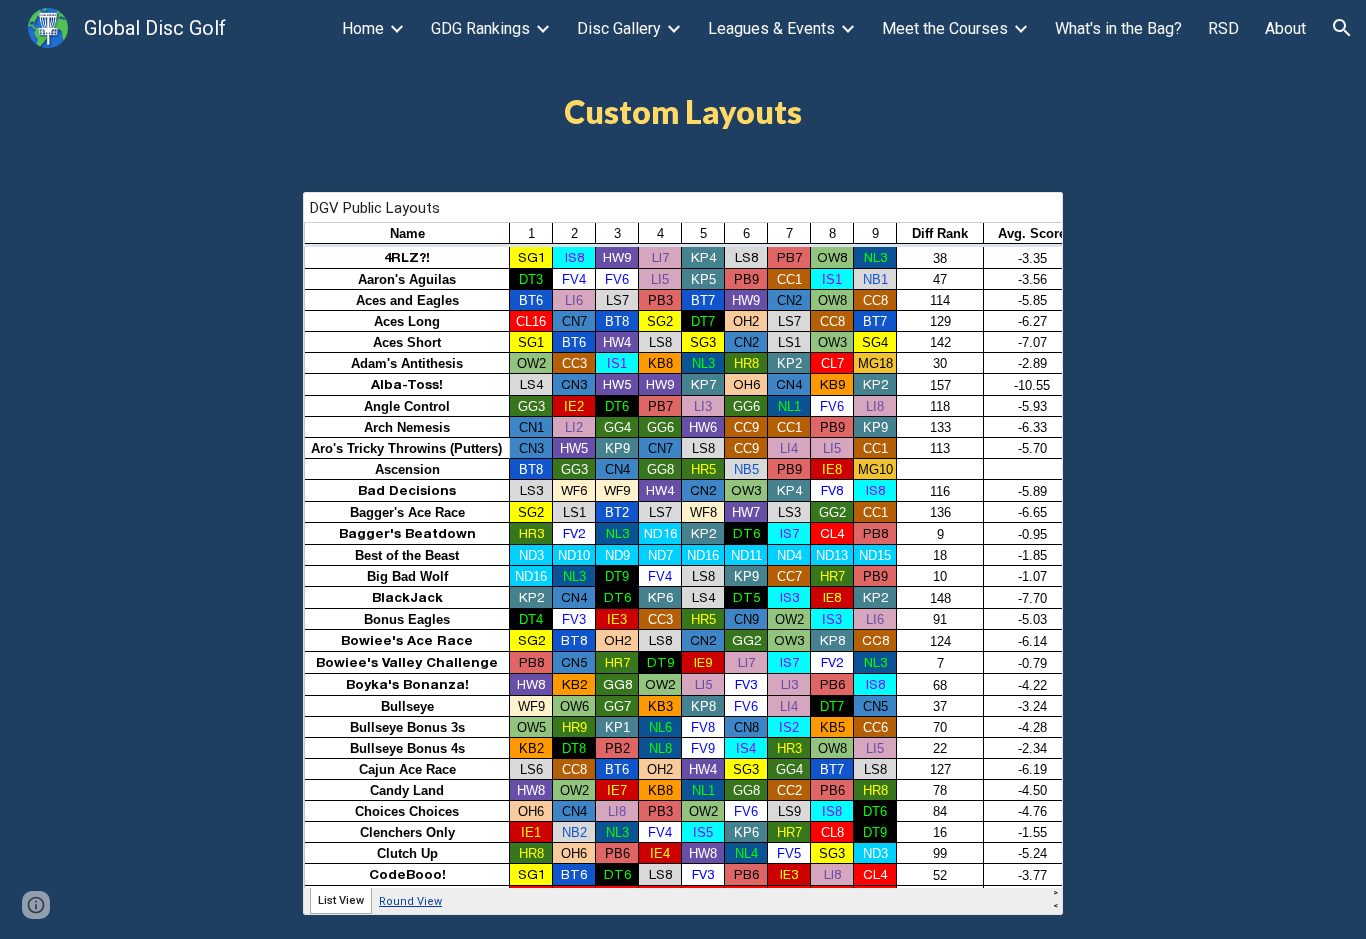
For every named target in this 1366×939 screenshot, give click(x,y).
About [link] (1285, 28)
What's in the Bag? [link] (1118, 28)
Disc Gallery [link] (619, 28)
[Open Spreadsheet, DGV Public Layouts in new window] (1025, 218)
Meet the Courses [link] (945, 28)
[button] (1342, 28)
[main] (683, 112)
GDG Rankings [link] (480, 28)
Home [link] (363, 28)
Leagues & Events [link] (771, 28)
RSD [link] (1223, 28)
